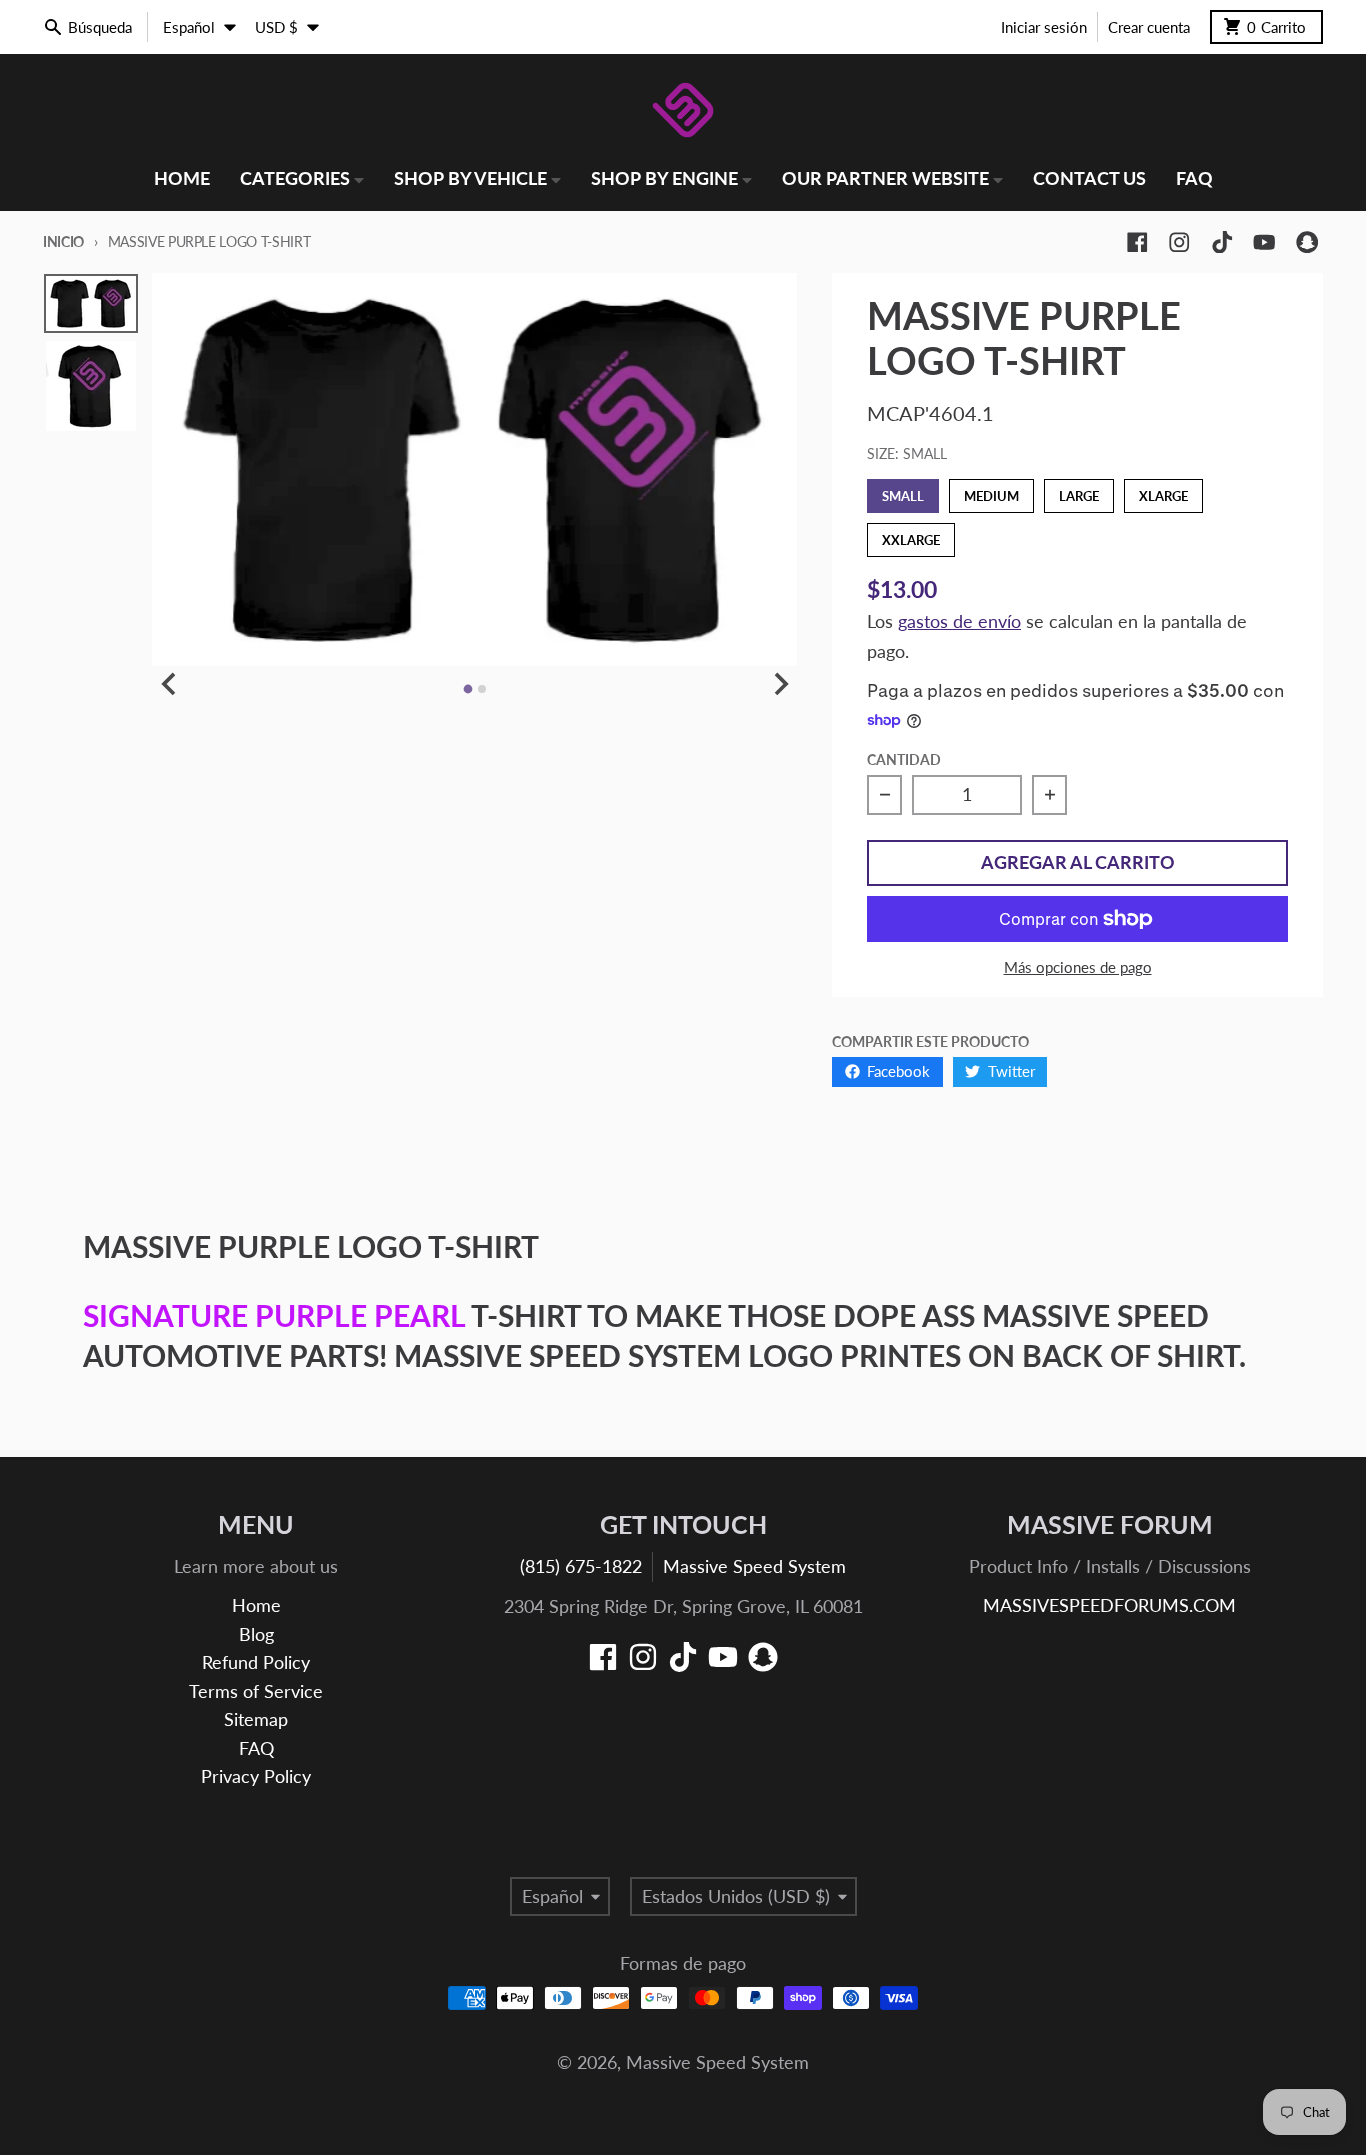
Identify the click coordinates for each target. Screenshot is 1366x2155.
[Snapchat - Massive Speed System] (1307, 242)
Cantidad (904, 759)
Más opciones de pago (1078, 967)
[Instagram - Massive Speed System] (1179, 242)
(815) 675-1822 (581, 1566)
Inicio (63, 241)
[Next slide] (779, 683)
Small (903, 491)
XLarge (1163, 491)
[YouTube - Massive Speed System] (1264, 242)
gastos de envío (959, 621)
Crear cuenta (1149, 27)
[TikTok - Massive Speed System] (1222, 242)
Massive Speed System (754, 1566)
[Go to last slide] (169, 683)
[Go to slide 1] (467, 689)
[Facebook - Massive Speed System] (1137, 242)
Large (1079, 491)
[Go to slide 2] (482, 689)
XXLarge (911, 535)
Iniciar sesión (1044, 27)
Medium (991, 491)
